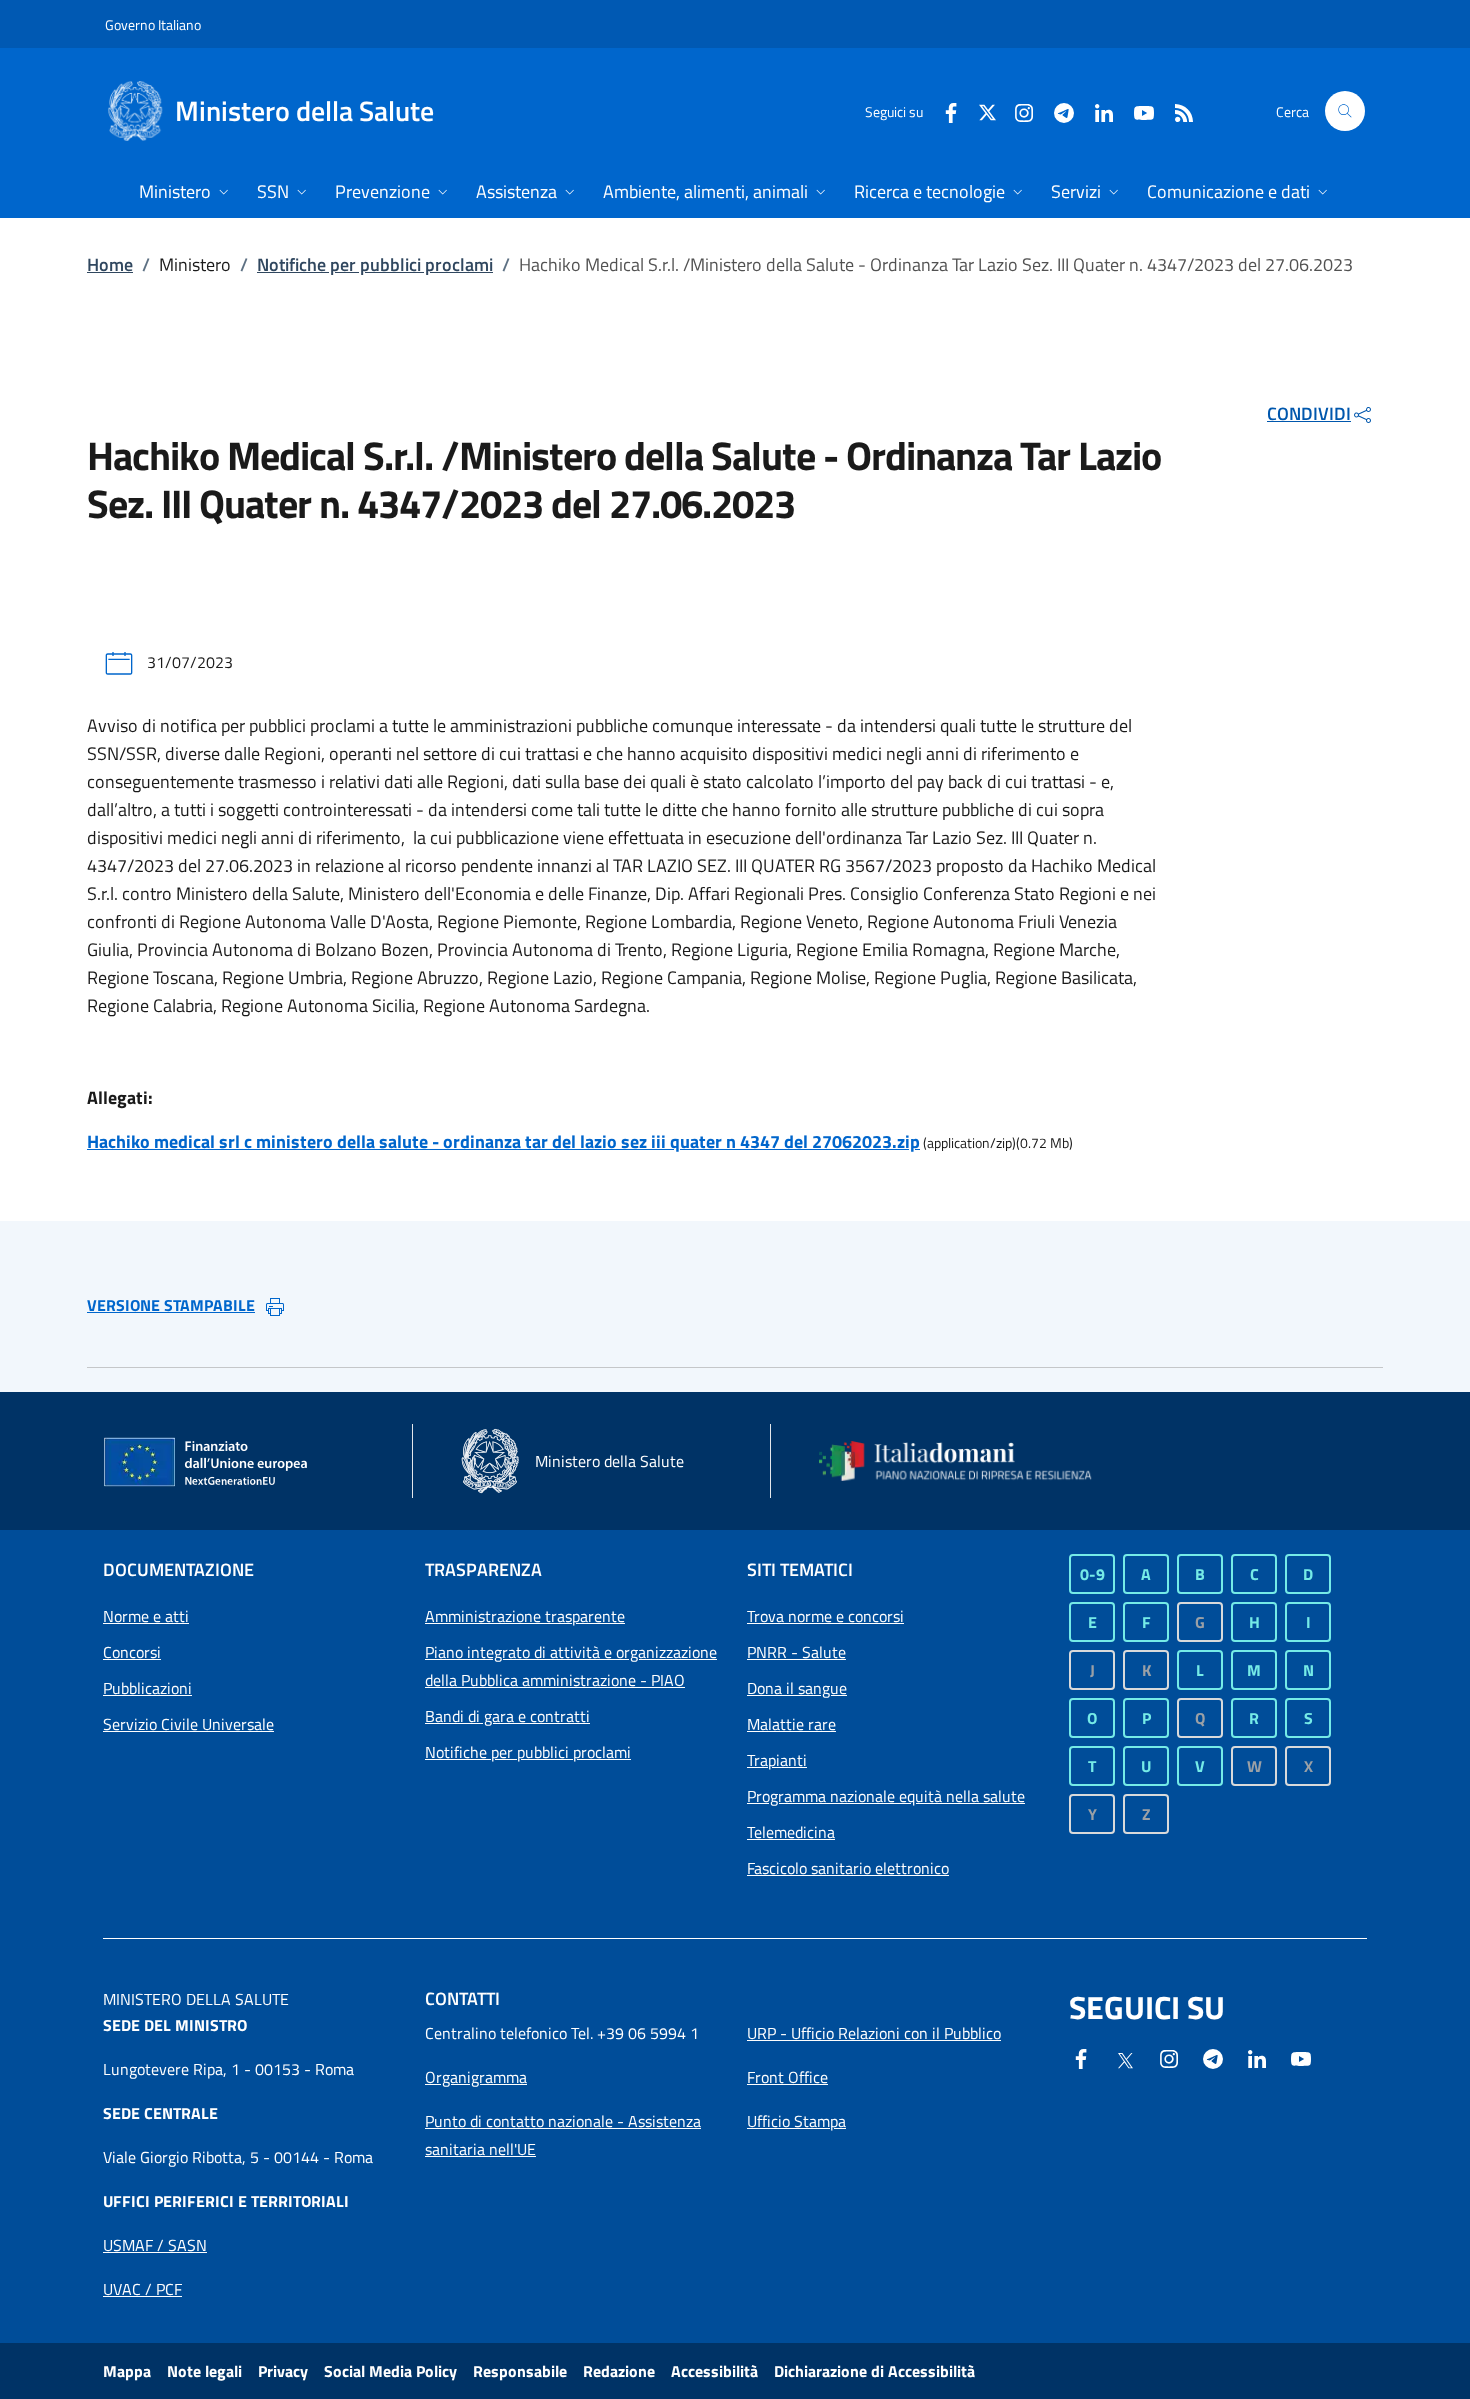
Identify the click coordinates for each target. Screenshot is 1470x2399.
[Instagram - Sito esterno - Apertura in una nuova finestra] (1016, 110)
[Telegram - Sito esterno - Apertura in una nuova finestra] (1213, 2057)
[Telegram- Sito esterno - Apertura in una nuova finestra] (1056, 110)
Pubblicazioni (147, 1688)
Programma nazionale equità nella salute (886, 1796)
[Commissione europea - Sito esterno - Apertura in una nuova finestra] (207, 1463)
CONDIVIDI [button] (1309, 413)
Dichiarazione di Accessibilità (874, 2371)
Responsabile (520, 2371)
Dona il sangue (797, 1688)
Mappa (127, 2371)
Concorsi (132, 1652)
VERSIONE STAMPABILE (171, 1305)
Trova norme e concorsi (825, 1616)
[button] (1345, 111)
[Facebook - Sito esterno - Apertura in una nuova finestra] (943, 110)
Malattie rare (791, 1724)
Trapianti (777, 1760)
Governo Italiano (153, 24)
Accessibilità (714, 2371)
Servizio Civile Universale (188, 1724)
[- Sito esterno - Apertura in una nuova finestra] (1301, 2057)
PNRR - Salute (796, 1652)
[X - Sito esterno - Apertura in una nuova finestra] (987, 110)
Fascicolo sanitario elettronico (848, 1868)
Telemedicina (791, 1832)
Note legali (204, 2371)
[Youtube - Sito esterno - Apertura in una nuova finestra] (1136, 110)
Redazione (619, 2371)
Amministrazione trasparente (525, 1616)
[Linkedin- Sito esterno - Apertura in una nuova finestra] (1257, 2057)
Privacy (283, 2371)
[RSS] (1176, 110)
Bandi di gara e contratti (507, 1716)
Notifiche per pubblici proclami (375, 264)
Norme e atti (146, 1616)
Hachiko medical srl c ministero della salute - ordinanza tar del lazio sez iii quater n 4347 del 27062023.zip (503, 1141)
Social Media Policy (390, 2371)
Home (110, 264)
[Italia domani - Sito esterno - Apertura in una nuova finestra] (968, 1461)
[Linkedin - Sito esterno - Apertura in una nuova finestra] (1096, 110)
